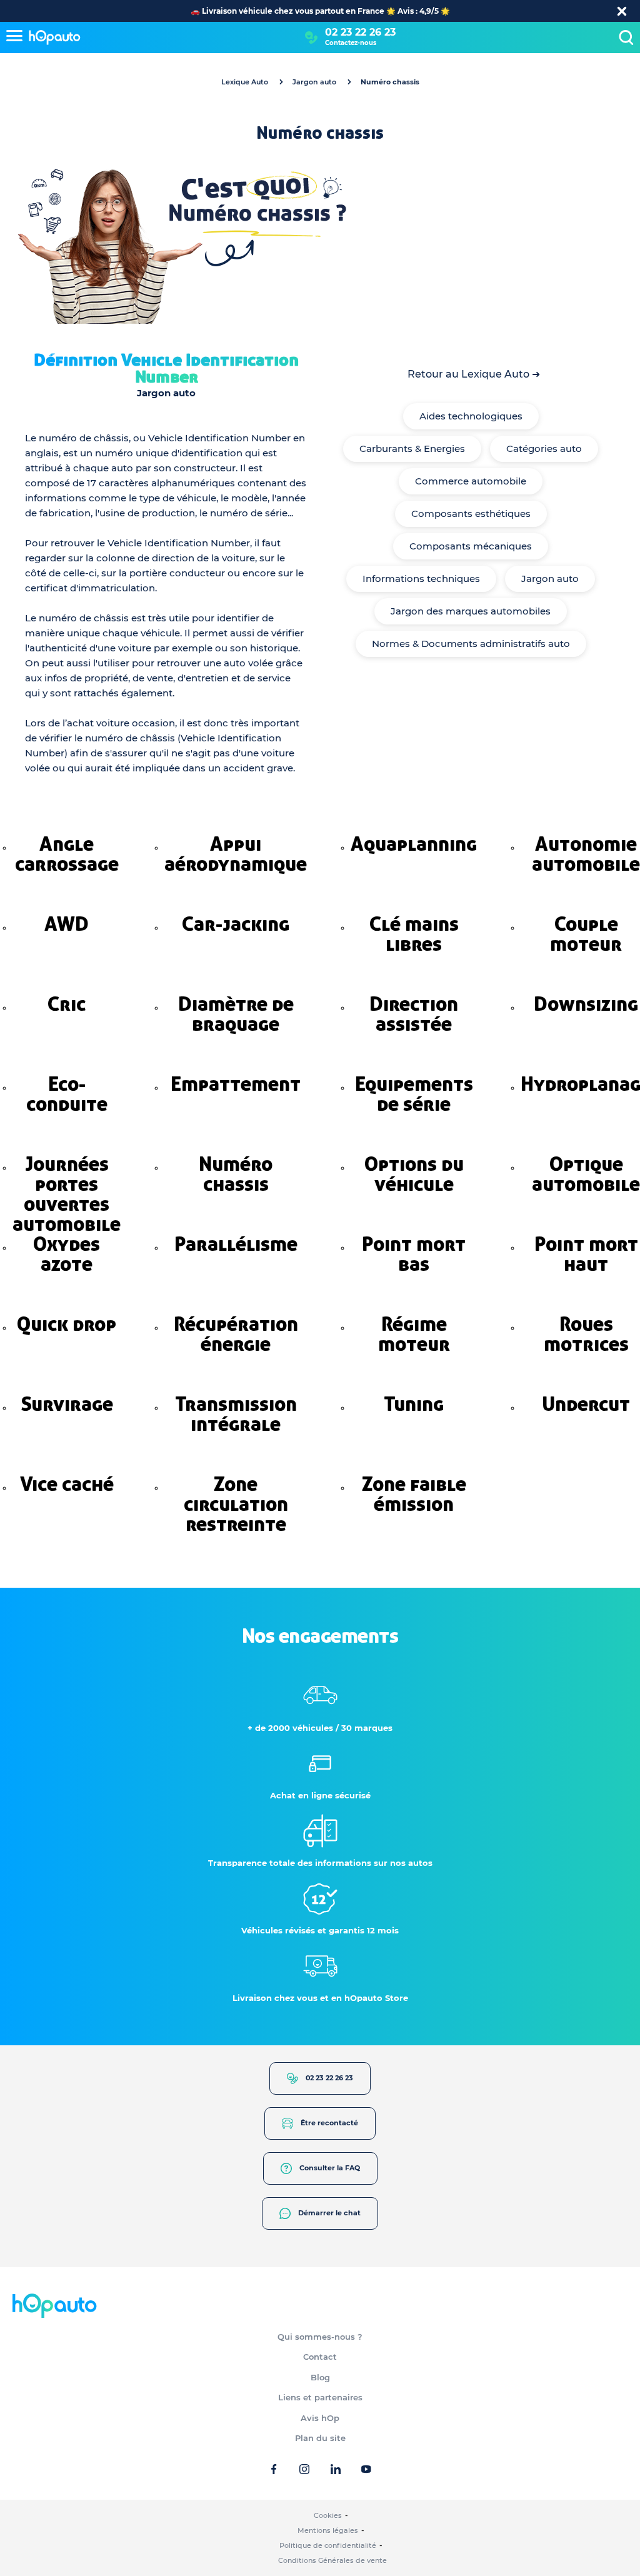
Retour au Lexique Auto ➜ (474, 374)
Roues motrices (586, 1334)
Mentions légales (328, 2530)
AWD (67, 924)
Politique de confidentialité (328, 2545)
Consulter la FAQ (330, 2168)
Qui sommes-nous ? (320, 2337)
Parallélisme (236, 1244)
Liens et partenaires (320, 2397)
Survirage (67, 1404)
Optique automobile (586, 1174)
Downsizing (586, 1004)
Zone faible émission (414, 1494)
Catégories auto (544, 449)
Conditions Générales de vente (332, 2560)
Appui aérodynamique (236, 854)
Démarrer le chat (329, 2213)
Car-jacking (236, 924)
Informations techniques (421, 579)
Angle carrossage (67, 854)
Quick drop (67, 1324)
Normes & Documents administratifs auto (471, 644)
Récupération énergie (236, 1334)
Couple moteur (586, 934)
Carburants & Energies (412, 449)
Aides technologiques (471, 416)
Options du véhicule (414, 1174)
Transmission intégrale (236, 1414)
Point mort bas (414, 1254)
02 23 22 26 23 (360, 32)
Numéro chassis (236, 1174)
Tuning (414, 1404)
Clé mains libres (414, 934)
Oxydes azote (67, 1254)
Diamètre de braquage (236, 1014)
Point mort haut (586, 1254)
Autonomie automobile (586, 854)
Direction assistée (414, 1014)
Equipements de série (414, 1094)
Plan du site (320, 2438)
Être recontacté (329, 2123)
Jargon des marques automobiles (471, 611)
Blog (320, 2377)
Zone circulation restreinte (236, 1504)
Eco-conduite (67, 1094)
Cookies (328, 2515)
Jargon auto (314, 82)
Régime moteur (414, 1334)
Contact (320, 2357)
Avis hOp (320, 2418)
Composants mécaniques (471, 546)
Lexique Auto (245, 82)
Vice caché (67, 1484)
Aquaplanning (414, 844)
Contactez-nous (351, 43)
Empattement (236, 1084)
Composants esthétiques (471, 514)
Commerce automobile (471, 481)
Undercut (586, 1404)
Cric (67, 1004)
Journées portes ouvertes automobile (67, 1194)
